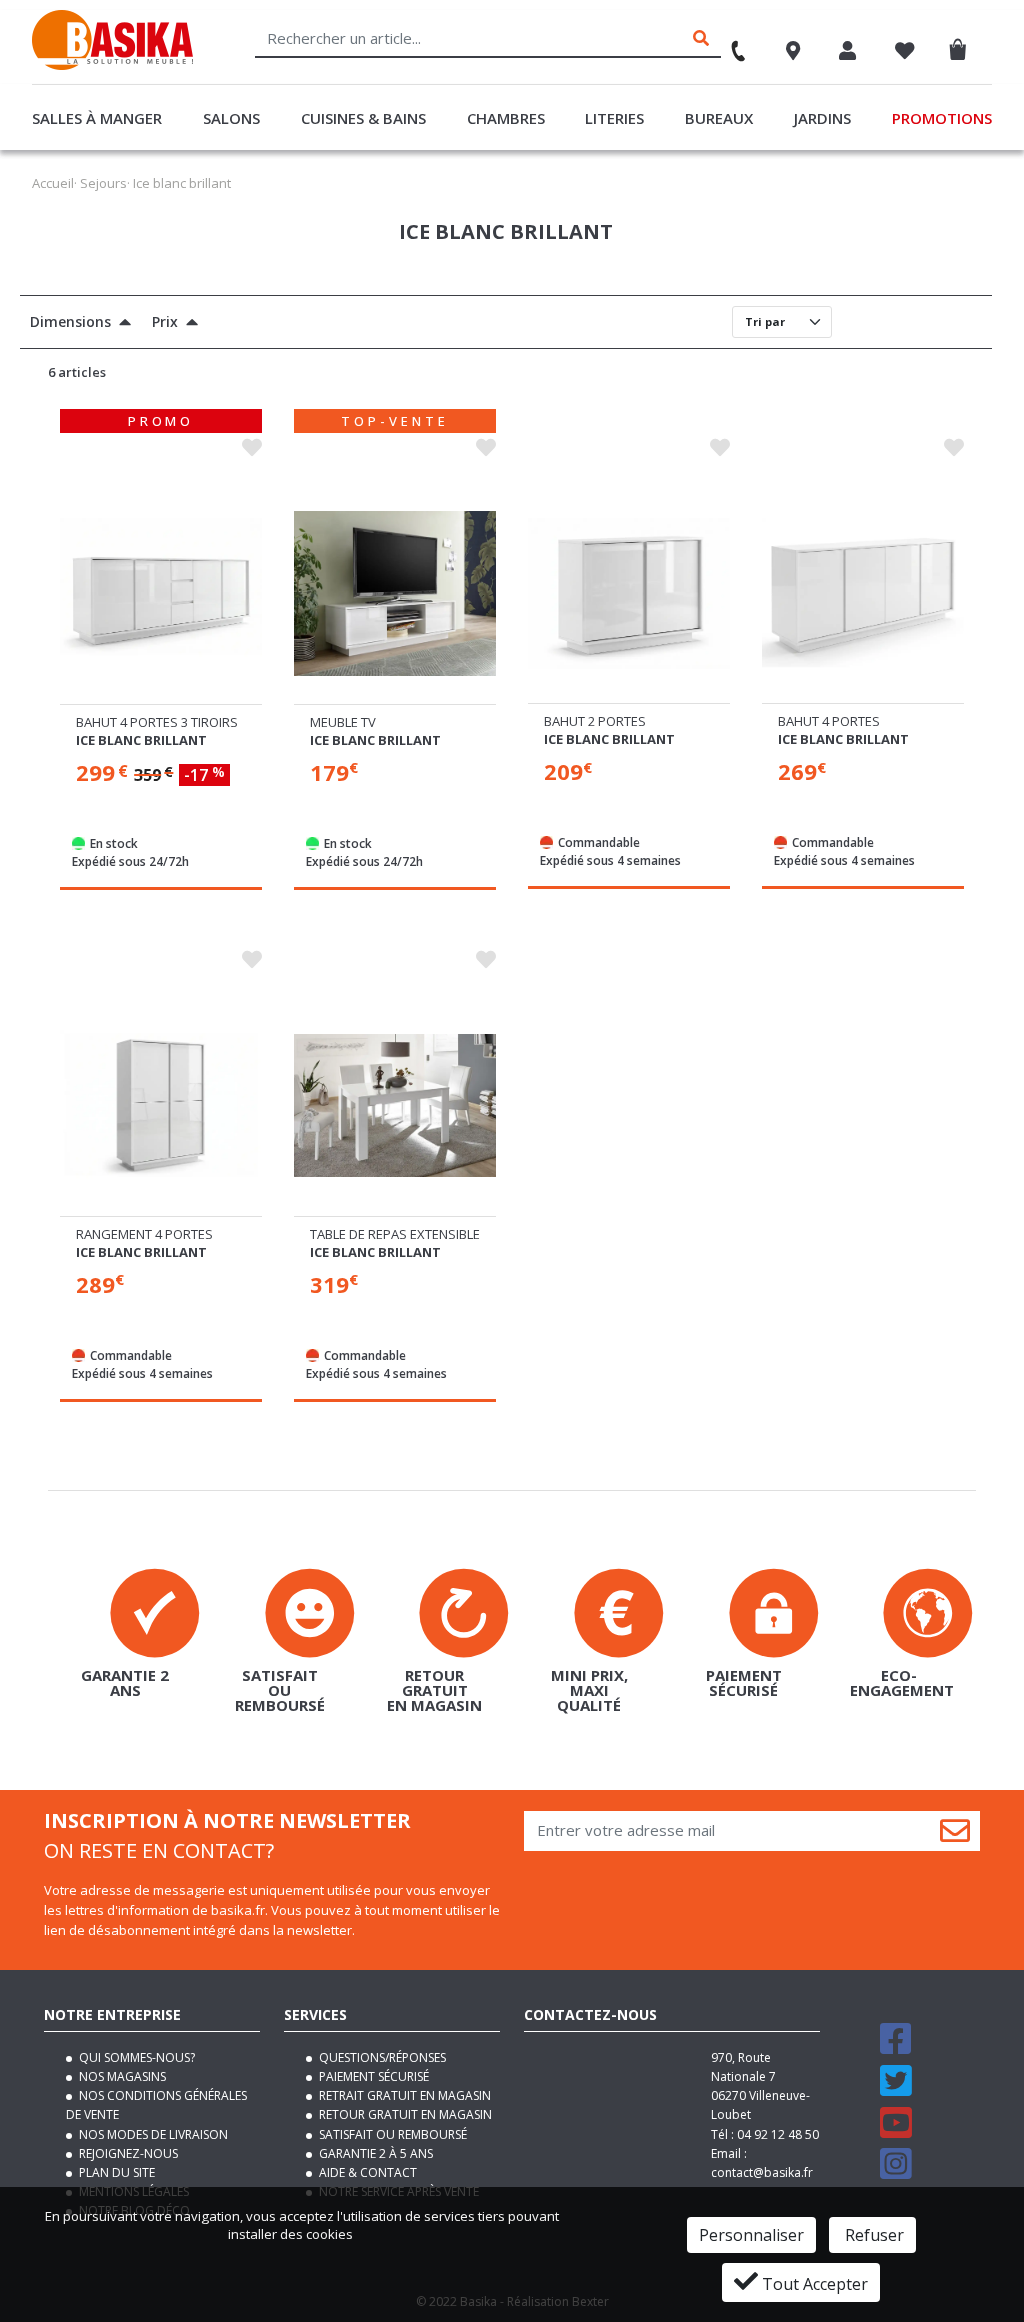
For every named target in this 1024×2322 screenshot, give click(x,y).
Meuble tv (343, 722)
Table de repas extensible (395, 1234)
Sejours (103, 183)
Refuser (872, 2235)
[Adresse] (793, 53)
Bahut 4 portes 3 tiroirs (157, 722)
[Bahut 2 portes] (629, 593)
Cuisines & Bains (363, 118)
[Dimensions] (121, 324)
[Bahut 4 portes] (863, 593)
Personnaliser (751, 2235)
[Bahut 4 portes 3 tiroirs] (161, 594)
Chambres (506, 118)
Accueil (53, 183)
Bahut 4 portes (829, 721)
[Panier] (962, 45)
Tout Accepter (813, 2284)
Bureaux (719, 118)
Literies (614, 118)
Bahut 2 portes (595, 721)
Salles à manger (97, 118)
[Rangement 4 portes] (161, 1106)
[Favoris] (905, 53)
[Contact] (729, 44)
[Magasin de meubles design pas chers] (112, 65)
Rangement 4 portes (144, 1234)
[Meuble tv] (395, 594)
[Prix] (188, 324)
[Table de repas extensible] (395, 1106)
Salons (231, 118)
